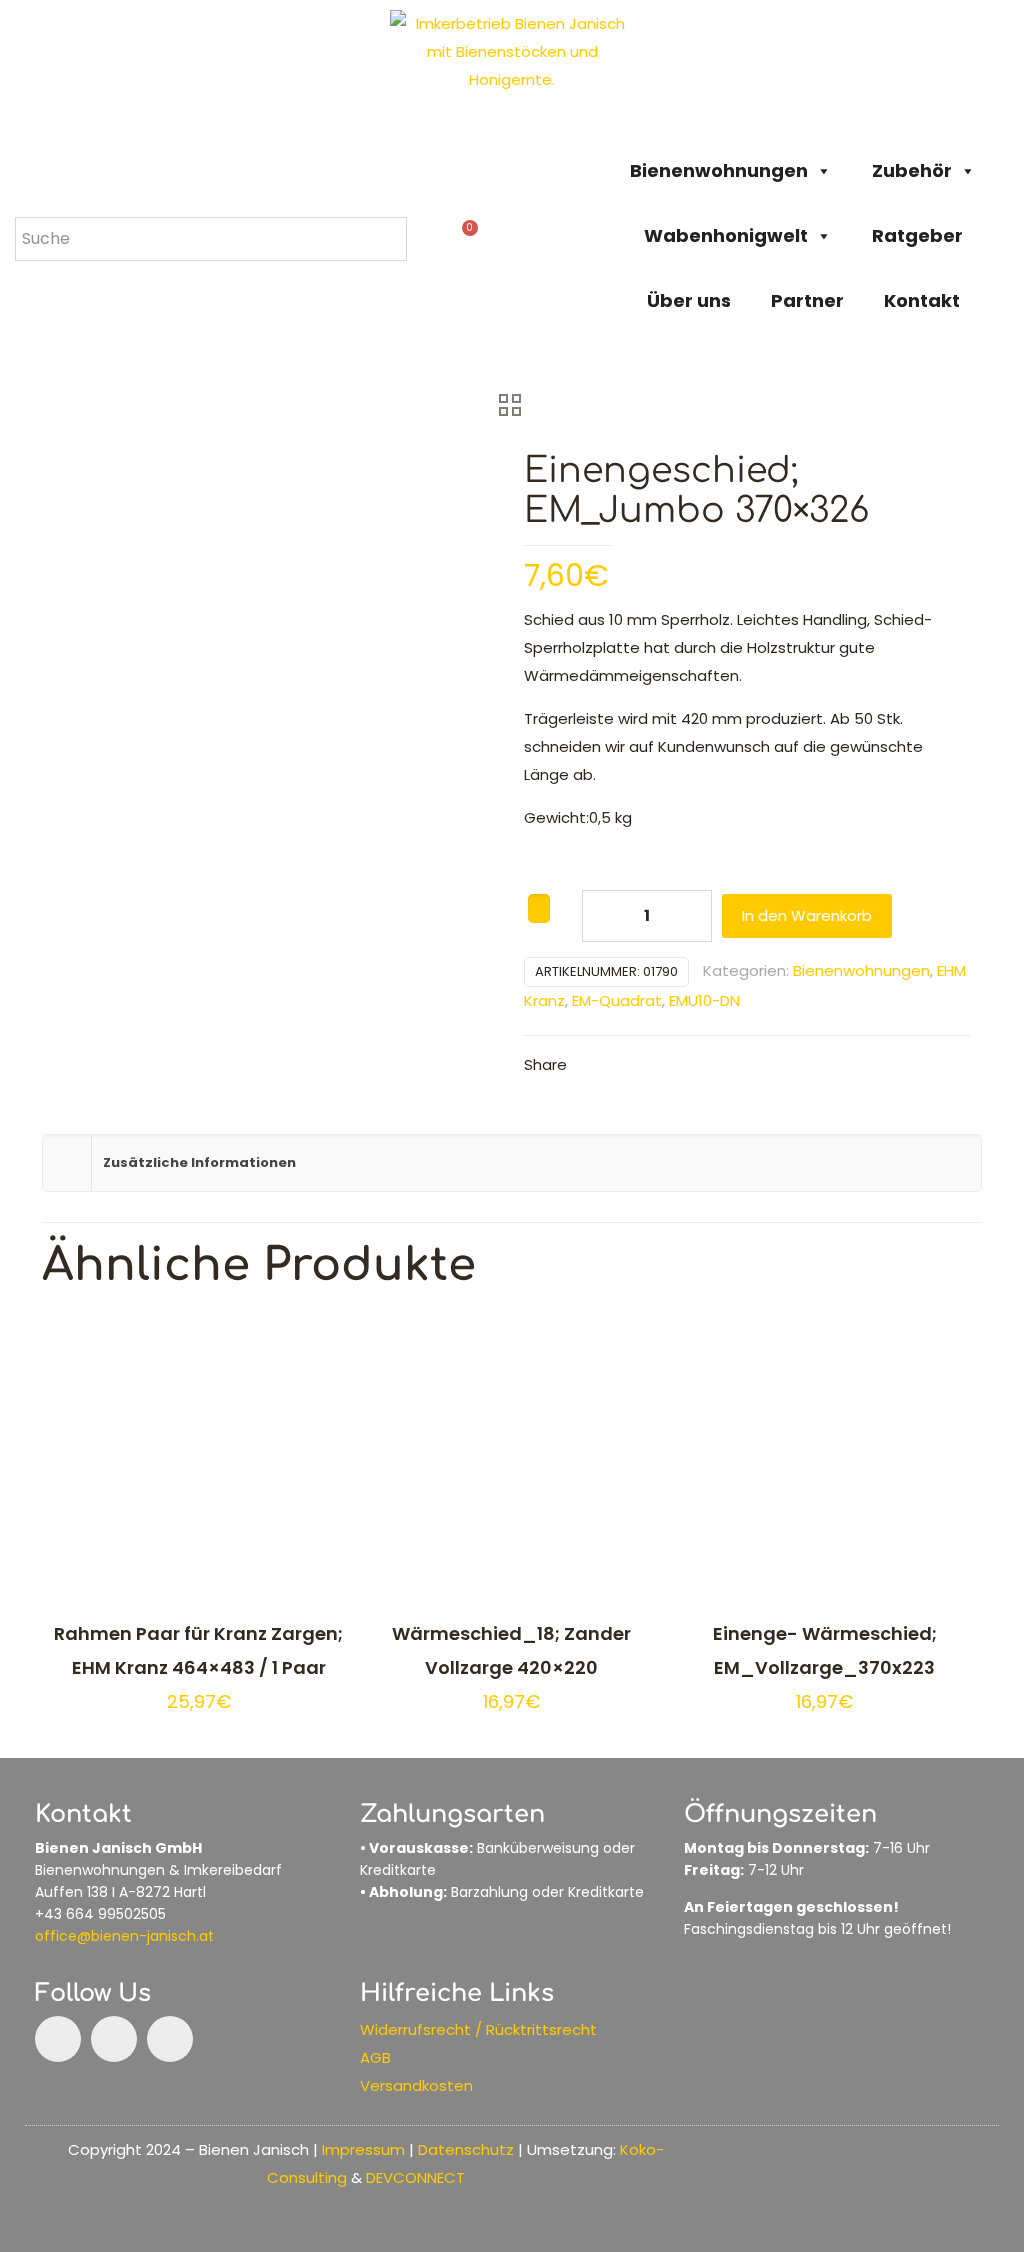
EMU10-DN (704, 1000)
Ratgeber (917, 235)
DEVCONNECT (415, 2177)
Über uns (689, 300)
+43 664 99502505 (100, 1914)
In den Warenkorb (807, 915)
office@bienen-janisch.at (124, 1936)
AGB (375, 2057)
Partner (807, 300)
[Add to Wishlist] (539, 908)
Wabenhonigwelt (726, 235)
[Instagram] (114, 2039)
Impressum (363, 2149)
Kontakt (922, 300)
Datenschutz (466, 2149)
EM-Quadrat (617, 1000)
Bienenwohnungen (719, 170)
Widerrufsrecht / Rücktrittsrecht (478, 2029)
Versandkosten (416, 2085)
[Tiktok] (170, 2039)
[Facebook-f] (58, 2039)
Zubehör (912, 170)
